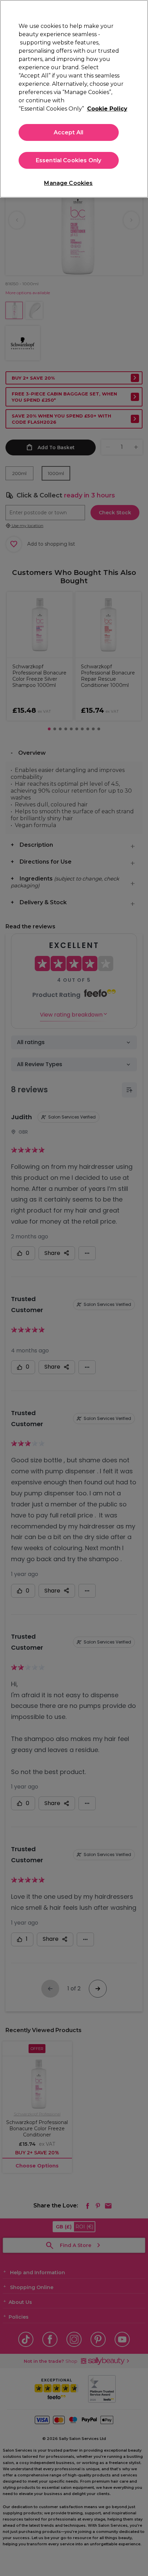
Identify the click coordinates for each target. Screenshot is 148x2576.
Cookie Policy (107, 109)
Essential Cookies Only (69, 160)
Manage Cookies (68, 183)
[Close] (137, 11)
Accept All (69, 132)
